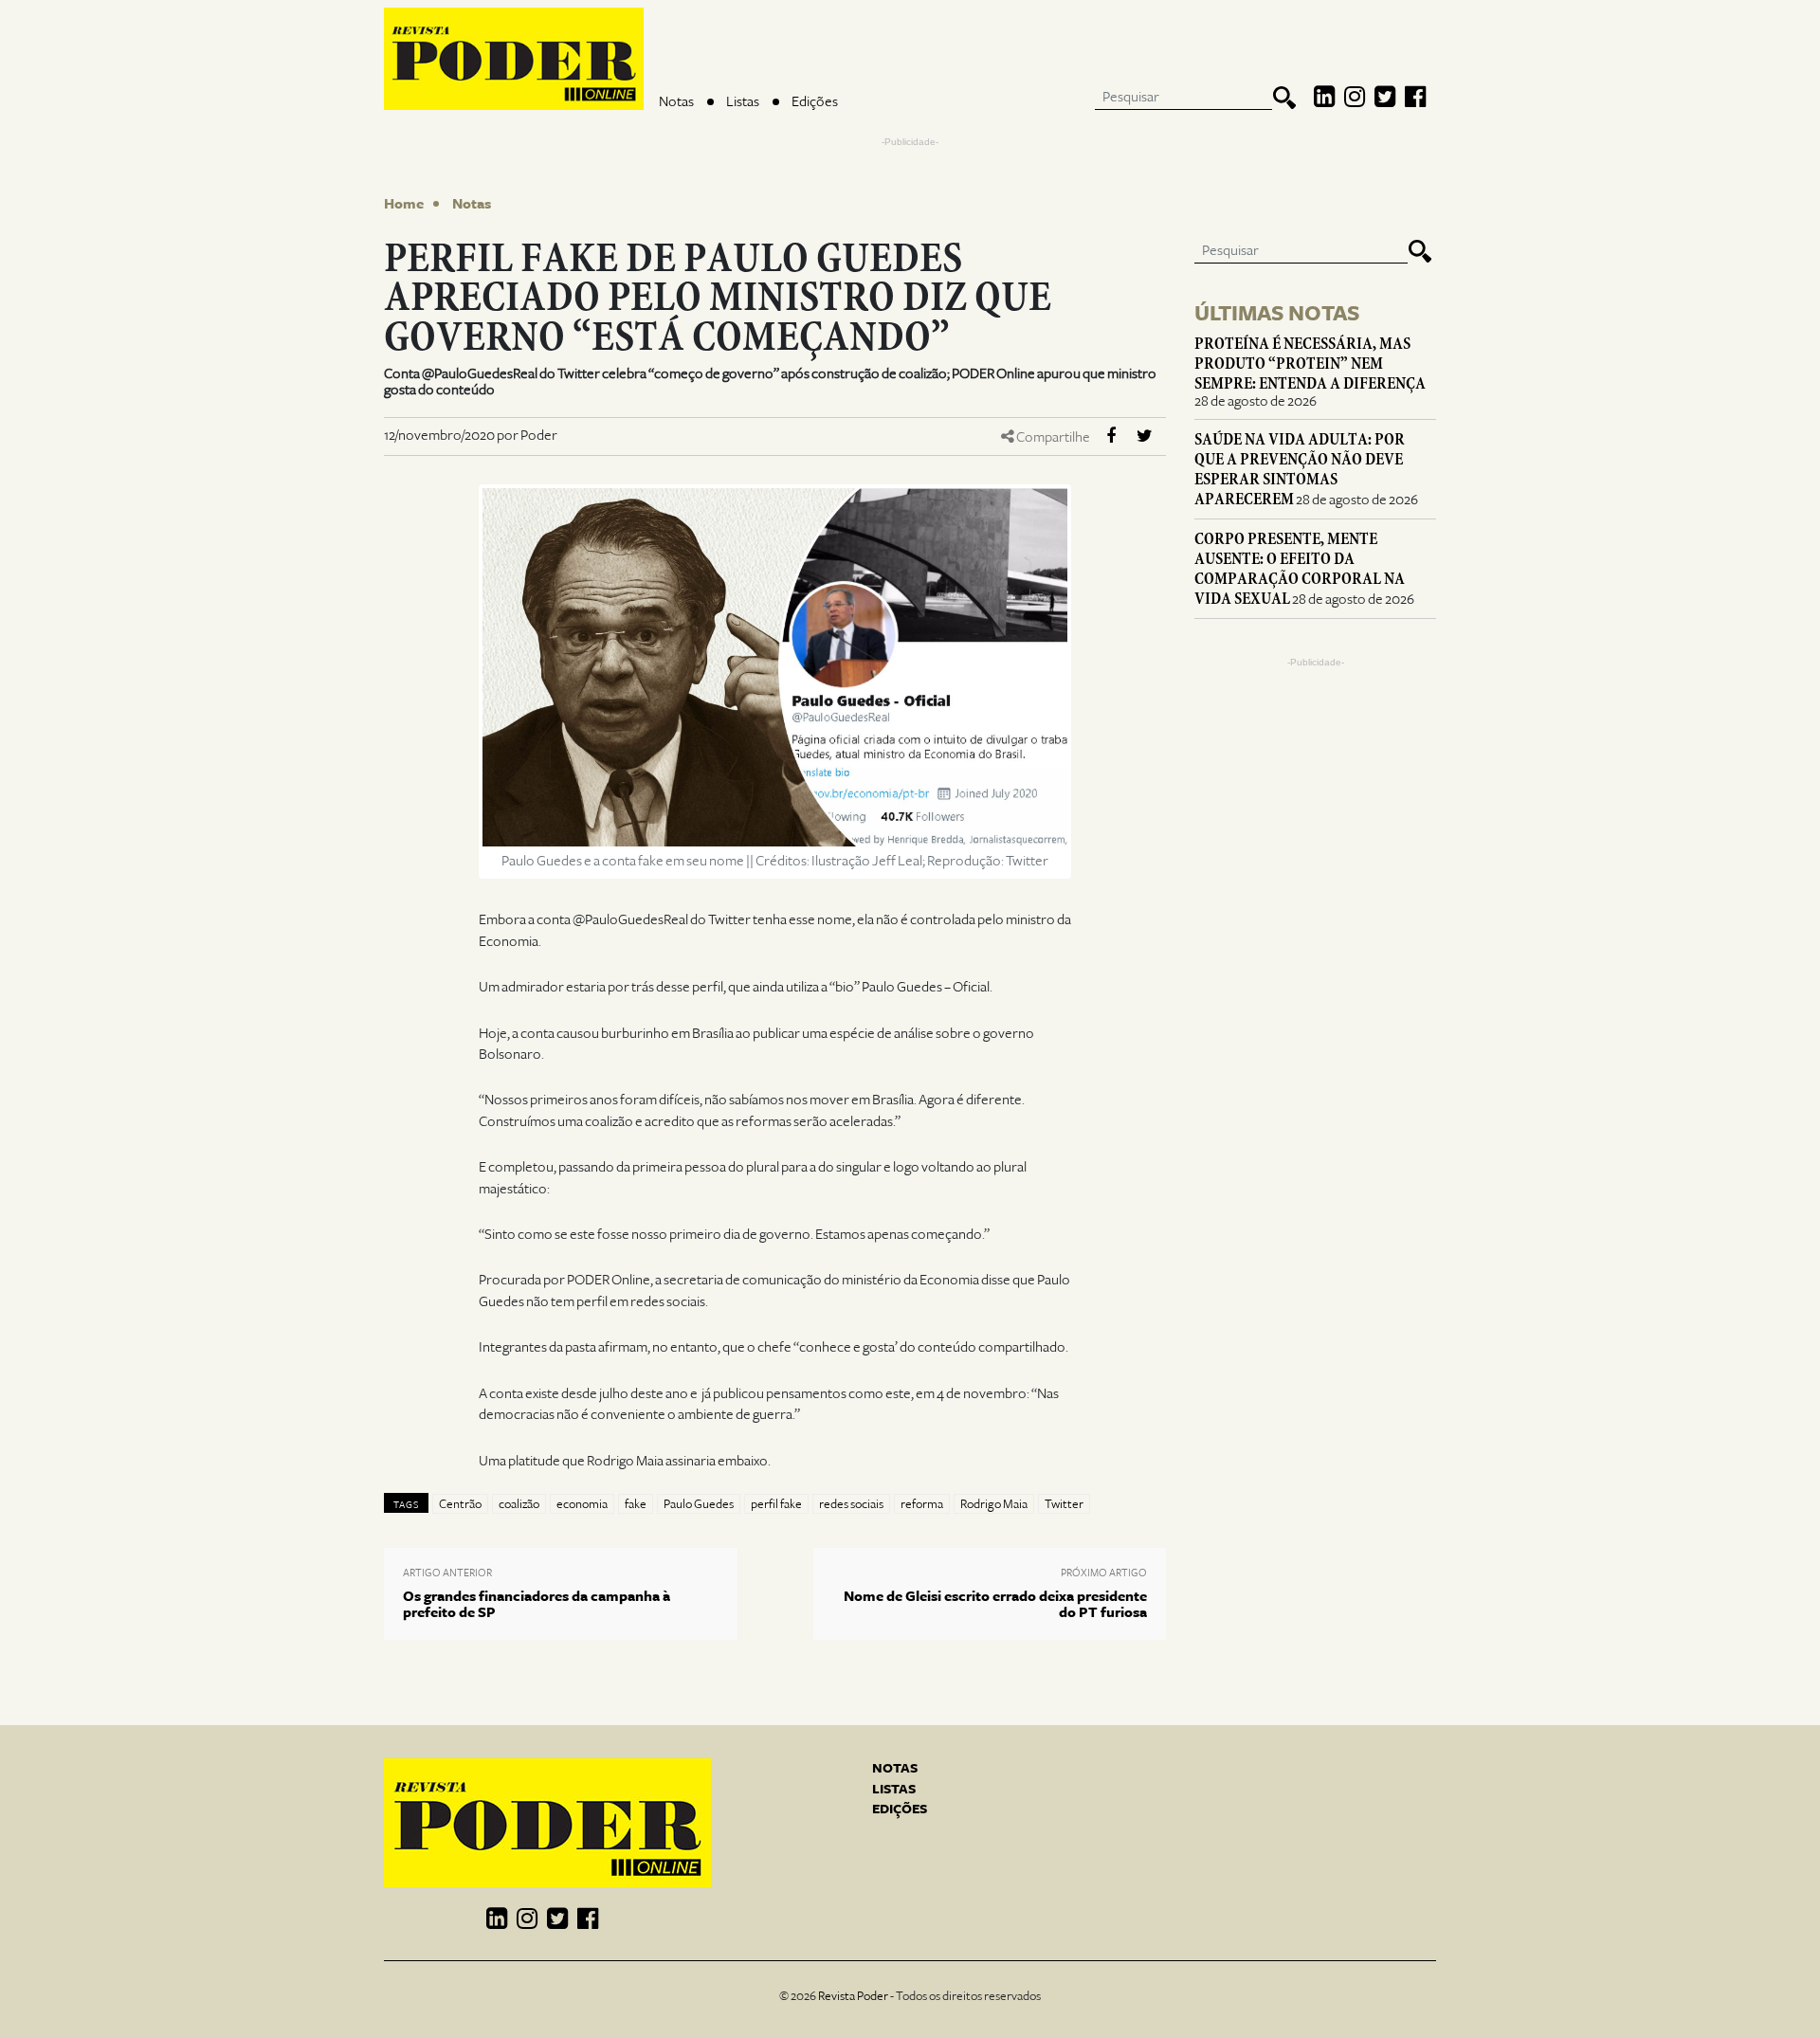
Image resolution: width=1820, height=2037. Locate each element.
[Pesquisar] (1284, 98)
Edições (815, 101)
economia (582, 1504)
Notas (676, 101)
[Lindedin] (1324, 98)
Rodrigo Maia (994, 1504)
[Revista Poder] (514, 59)
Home (404, 204)
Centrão (460, 1504)
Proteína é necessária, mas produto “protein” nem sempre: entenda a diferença (1310, 364)
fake (636, 1504)
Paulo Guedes (699, 1504)
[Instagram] (1355, 98)
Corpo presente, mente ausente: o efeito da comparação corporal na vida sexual (1300, 569)
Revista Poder (853, 1996)
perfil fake (776, 1504)
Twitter (1064, 1504)
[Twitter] (1385, 98)
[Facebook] (1415, 98)
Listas (743, 101)
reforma (922, 1504)
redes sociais (851, 1504)
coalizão (519, 1504)
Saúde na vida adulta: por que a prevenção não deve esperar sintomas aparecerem (1300, 469)
